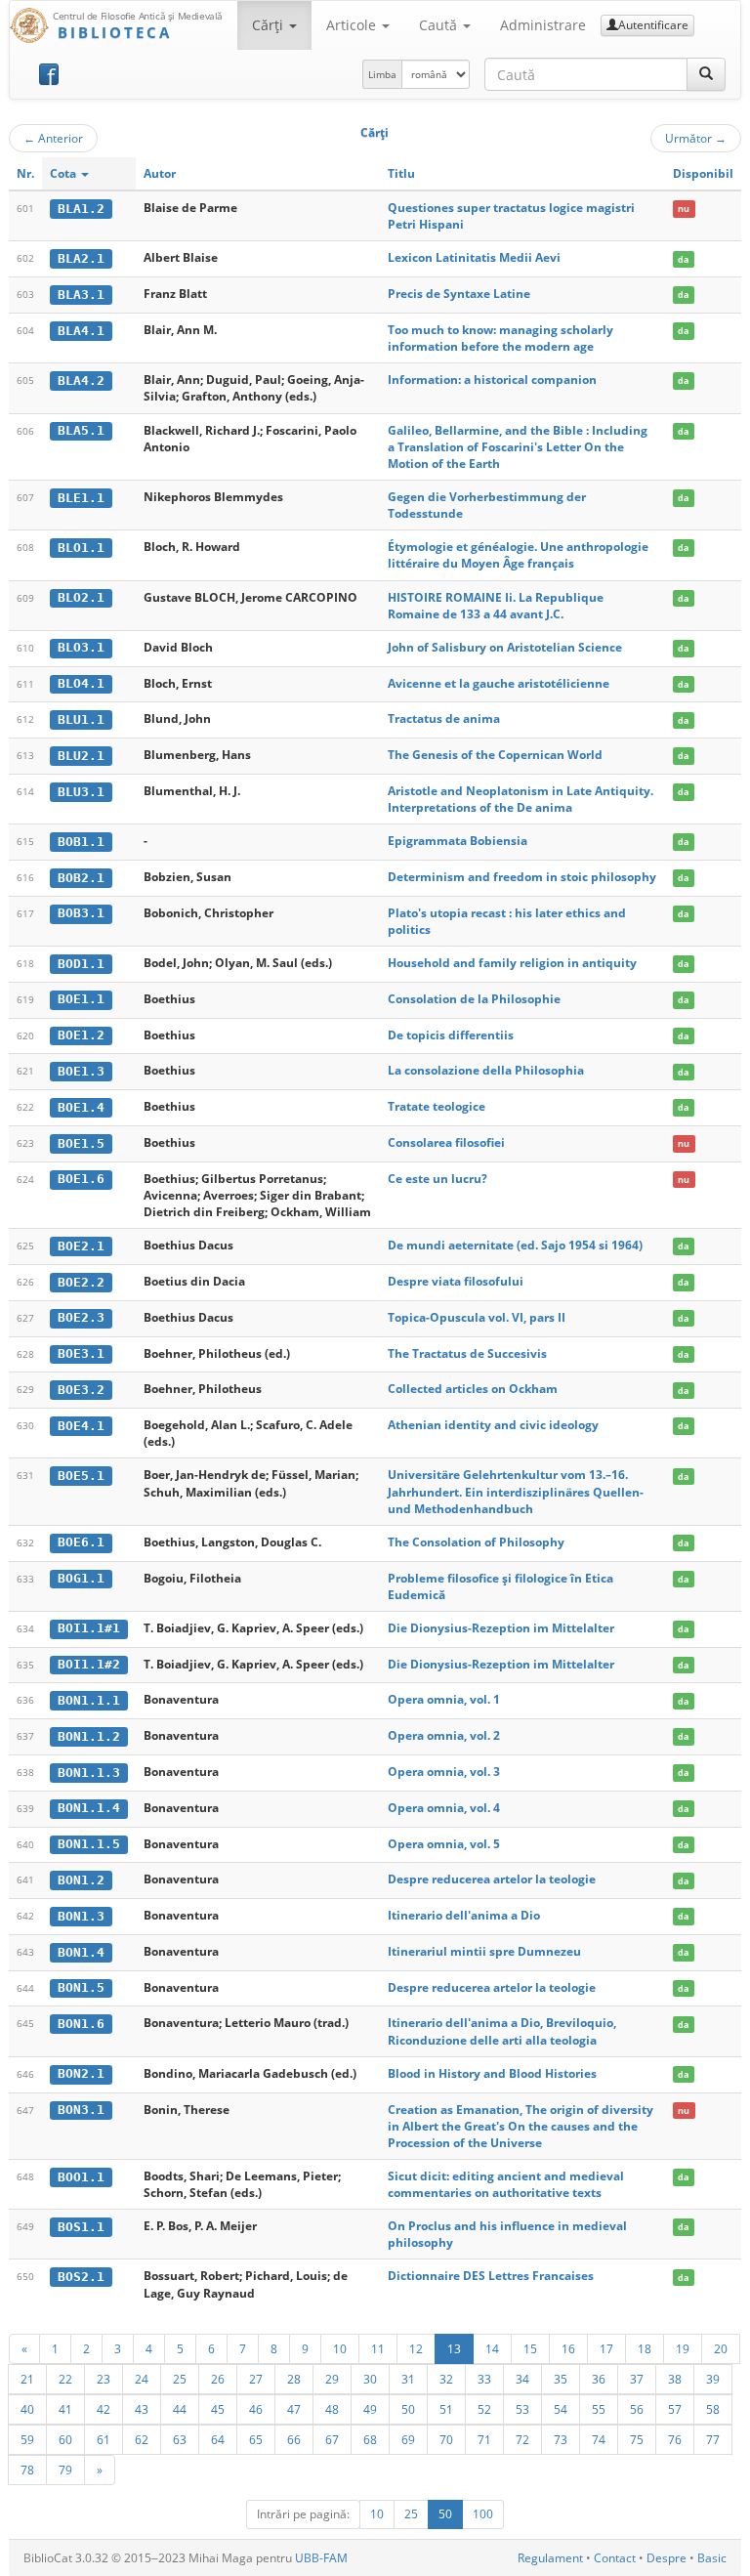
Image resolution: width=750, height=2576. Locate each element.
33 (484, 2379)
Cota (64, 173)
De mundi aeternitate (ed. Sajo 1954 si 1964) (515, 1245)
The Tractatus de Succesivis (467, 1353)
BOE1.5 (81, 1143)
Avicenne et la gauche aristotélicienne (499, 683)
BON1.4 (81, 1952)
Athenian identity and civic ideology (493, 1425)
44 (180, 2409)
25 (180, 2379)
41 (65, 2409)
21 (27, 2379)
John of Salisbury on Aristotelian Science (505, 647)
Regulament (550, 2558)
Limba (382, 74)
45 (218, 2409)
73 (561, 2439)
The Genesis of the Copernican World (495, 755)
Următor (696, 138)
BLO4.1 (81, 683)
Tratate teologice (437, 1106)
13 (454, 2348)
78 (27, 2470)
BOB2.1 (81, 878)
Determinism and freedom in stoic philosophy (522, 877)
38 (675, 2379)
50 (408, 2409)
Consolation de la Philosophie (474, 999)
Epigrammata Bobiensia (458, 841)
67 (332, 2439)
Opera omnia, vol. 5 (444, 1844)
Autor (160, 173)
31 (408, 2379)
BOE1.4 (81, 1107)
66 (294, 2439)
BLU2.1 (81, 756)
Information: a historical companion (492, 380)
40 (27, 2409)
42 (104, 2409)
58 (713, 2409)
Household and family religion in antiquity (512, 963)
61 (104, 2439)
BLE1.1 (81, 498)
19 (683, 2348)
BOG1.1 (81, 1578)
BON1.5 (81, 1987)
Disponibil (703, 173)
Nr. (25, 173)
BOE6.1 (81, 1542)
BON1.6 (81, 2024)
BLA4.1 (81, 331)
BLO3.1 (81, 647)
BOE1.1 (81, 999)
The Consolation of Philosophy (476, 1542)
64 (218, 2439)
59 (27, 2439)
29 (332, 2379)
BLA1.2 (81, 209)
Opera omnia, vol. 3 (444, 1772)
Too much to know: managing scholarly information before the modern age (500, 338)
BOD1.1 (81, 964)
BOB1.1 (81, 842)
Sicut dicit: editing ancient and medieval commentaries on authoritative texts (506, 2184)
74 (599, 2439)
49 (370, 2409)
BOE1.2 (81, 1035)
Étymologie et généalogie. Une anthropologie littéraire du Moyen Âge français (518, 555)
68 (370, 2439)
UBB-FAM (321, 2558)
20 (721, 2348)
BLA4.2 (81, 380)
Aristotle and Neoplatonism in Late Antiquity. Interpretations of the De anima (521, 799)
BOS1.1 (81, 2227)
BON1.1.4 (89, 1808)
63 (180, 2439)
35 (561, 2379)
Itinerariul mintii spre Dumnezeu (484, 1951)
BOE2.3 (81, 1317)
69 (408, 2439)
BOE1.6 (81, 1179)
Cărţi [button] (270, 25)
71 (484, 2439)
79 (65, 2470)
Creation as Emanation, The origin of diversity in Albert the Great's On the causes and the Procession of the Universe (521, 2126)
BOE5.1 (81, 1476)
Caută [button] (440, 25)
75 (637, 2439)
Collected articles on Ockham (473, 1389)
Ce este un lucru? (437, 1179)
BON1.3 (81, 1916)
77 (713, 2439)
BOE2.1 (81, 1246)
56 (637, 2409)
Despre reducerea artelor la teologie (492, 1879)
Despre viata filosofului (456, 1281)
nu (684, 209)
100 (483, 2514)
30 (370, 2379)
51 (446, 2409)
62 (142, 2439)
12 (416, 2348)
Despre (667, 2558)
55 (599, 2409)
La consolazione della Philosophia (486, 1070)
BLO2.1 (81, 597)
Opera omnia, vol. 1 (444, 1699)
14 (492, 2348)
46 (256, 2409)
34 (522, 2379)
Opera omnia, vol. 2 (444, 1735)
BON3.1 (81, 2110)
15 (530, 2348)
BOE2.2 (81, 1282)
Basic (712, 2558)
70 (446, 2439)
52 (484, 2409)
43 (142, 2409)
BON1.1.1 (89, 1700)
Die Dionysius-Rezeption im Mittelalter (501, 1628)
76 (675, 2439)
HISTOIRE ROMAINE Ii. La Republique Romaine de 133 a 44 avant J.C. (496, 606)
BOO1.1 (81, 2177)
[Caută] (706, 74)
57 (675, 2409)
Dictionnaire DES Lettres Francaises (491, 2276)
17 (606, 2348)
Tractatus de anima (444, 718)
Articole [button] (353, 25)
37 (637, 2379)
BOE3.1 (81, 1353)
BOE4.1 (81, 1426)
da (683, 258)
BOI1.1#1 (89, 1628)
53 (522, 2409)
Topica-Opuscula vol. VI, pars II (477, 1317)
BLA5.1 (81, 430)
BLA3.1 (81, 295)
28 (294, 2379)
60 (65, 2439)
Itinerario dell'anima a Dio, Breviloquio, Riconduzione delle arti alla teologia (502, 2031)
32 (446, 2379)
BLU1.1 (81, 719)
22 (65, 2379)
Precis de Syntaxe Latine (459, 294)
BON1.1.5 (89, 1844)
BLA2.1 (81, 258)
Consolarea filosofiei (446, 1142)
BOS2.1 (81, 2277)
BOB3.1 (81, 913)
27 (256, 2379)
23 (104, 2379)
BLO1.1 (81, 548)
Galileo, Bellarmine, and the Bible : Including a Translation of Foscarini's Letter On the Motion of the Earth (518, 447)
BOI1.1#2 (89, 1664)
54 (561, 2409)
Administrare (543, 25)
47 (294, 2409)
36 (599, 2379)
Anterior (53, 138)
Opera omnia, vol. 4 (444, 1808)
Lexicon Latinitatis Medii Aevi (474, 257)
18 (645, 2348)
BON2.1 (81, 2073)
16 (568, 2348)
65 (256, 2439)
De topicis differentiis (451, 1035)
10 (340, 2348)
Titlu (401, 173)
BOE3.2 (81, 1390)
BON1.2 (81, 1880)
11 (378, 2348)
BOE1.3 (81, 1071)
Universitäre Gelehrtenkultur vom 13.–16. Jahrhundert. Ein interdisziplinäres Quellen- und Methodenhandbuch (516, 1491)
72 (522, 2439)
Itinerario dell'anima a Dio (464, 1915)
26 (218, 2379)
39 (713, 2379)
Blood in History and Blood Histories (492, 2073)
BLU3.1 (81, 792)
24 (142, 2379)
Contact (615, 2558)
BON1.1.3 (89, 1773)
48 (332, 2409)
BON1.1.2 (89, 1736)
